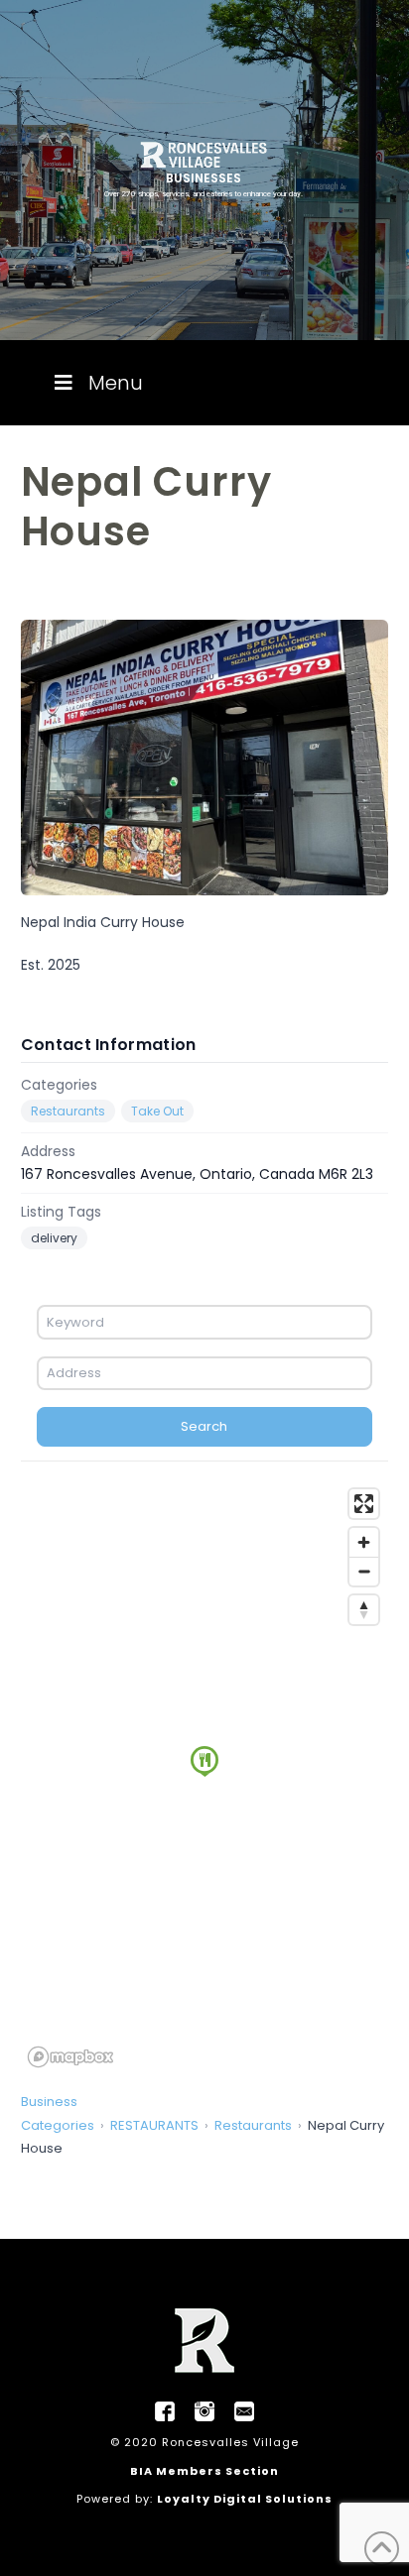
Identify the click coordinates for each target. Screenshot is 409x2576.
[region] (205, 1777)
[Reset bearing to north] (364, 1610)
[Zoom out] (364, 1571)
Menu (116, 383)
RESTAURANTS (154, 2125)
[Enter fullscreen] (364, 1504)
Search (204, 1426)
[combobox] (205, 1322)
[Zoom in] (364, 1542)
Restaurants (68, 1111)
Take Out (157, 1111)
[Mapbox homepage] (70, 2057)
